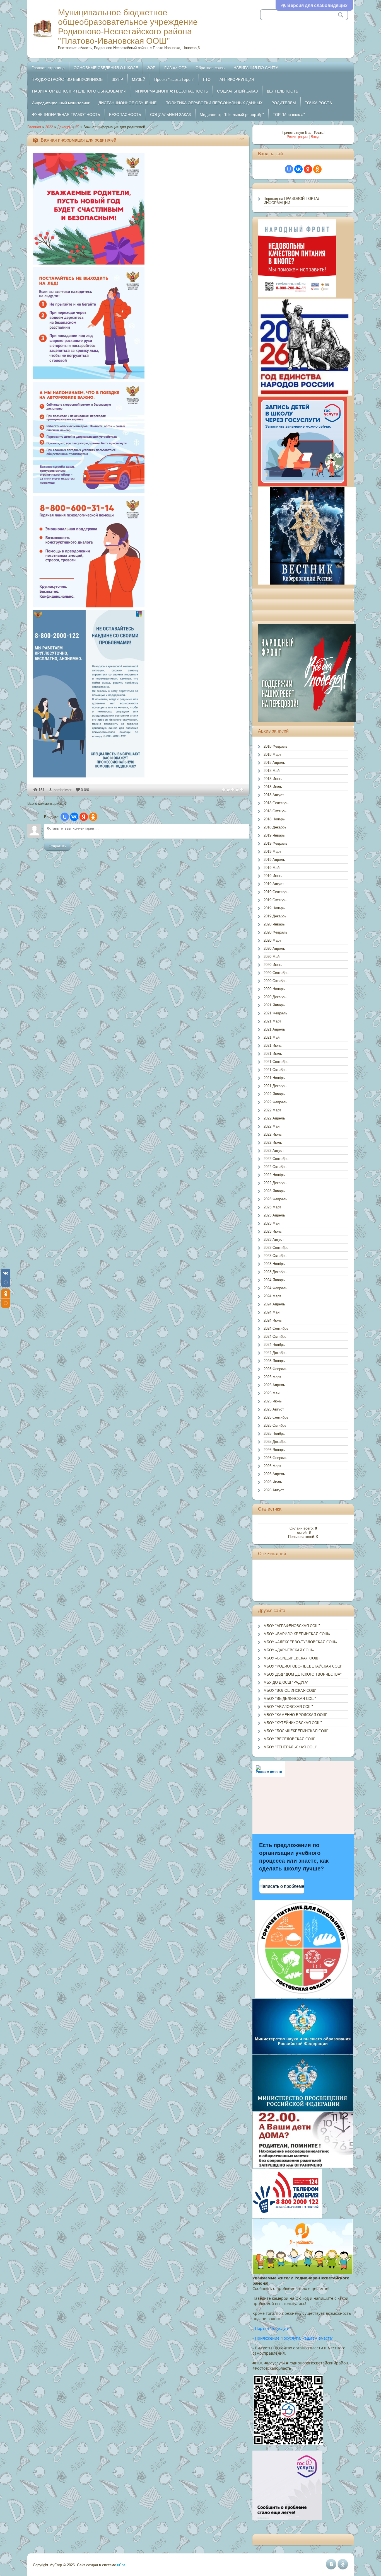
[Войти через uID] (65, 817)
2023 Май (272, 1223)
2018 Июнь (273, 779)
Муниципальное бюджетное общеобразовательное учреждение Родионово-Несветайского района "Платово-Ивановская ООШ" (128, 27)
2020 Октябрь (275, 981)
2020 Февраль (275, 932)
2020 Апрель (274, 948)
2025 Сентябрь (276, 1417)
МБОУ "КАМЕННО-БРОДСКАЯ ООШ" (296, 1715)
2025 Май (272, 1393)
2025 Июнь (273, 1401)
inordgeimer (62, 790)
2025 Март (272, 1377)
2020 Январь (274, 924)
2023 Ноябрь (274, 1264)
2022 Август (274, 1151)
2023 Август (274, 1239)
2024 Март (272, 1296)
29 (77, 127)
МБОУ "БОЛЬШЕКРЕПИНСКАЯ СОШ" (296, 1731)
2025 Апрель (274, 1385)
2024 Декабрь (275, 1353)
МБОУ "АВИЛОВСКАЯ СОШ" (288, 1707)
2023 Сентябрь (276, 1248)
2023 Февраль (275, 1199)
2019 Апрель (274, 860)
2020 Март (272, 940)
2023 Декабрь (275, 1272)
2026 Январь (274, 1450)
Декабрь (64, 127)
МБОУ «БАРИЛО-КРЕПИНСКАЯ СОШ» (297, 1634)
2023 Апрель (274, 1215)
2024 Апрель (274, 1304)
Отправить (57, 846)
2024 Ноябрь (274, 1345)
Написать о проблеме (282, 1886)
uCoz (121, 2565)
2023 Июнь (273, 1231)
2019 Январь (274, 835)
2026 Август (274, 1490)
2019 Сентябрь (276, 892)
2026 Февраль (275, 1458)
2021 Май (272, 1037)
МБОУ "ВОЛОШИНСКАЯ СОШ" (290, 1691)
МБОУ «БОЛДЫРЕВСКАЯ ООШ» (292, 1658)
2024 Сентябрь (276, 1328)
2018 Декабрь (275, 827)
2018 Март (272, 754)
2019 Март (272, 851)
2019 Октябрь (275, 900)
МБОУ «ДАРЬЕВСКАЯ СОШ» (289, 1650)
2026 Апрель (274, 1474)
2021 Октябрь (275, 1070)
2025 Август (274, 1409)
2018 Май (272, 771)
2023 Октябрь (275, 1256)
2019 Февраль (275, 843)
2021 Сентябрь (276, 1062)
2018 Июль (273, 787)
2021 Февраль (275, 1013)
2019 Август (274, 884)
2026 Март (272, 1466)
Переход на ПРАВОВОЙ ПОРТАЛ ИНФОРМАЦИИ (292, 201)
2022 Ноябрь (274, 1175)
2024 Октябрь (275, 1337)
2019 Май (272, 868)
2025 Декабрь (275, 1442)
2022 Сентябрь (276, 1159)
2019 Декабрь (275, 916)
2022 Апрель (274, 1118)
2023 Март (272, 1207)
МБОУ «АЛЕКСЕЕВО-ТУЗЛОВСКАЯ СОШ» (300, 1642)
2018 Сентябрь (276, 803)
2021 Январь (274, 1005)
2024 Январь (274, 1280)
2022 (49, 127)
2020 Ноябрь (274, 989)
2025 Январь (274, 1361)
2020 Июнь (273, 965)
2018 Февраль (275, 746)
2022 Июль (273, 1142)
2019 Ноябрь (274, 908)
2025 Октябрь (275, 1425)
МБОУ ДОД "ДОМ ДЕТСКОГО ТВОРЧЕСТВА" (303, 1674)
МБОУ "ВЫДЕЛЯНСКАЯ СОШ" (290, 1699)
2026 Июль (273, 1482)
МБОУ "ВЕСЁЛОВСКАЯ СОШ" (290, 1739)
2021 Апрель (274, 1029)
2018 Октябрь (275, 811)
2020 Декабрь (275, 997)
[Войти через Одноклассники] (93, 817)
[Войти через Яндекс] (84, 817)
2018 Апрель (274, 763)
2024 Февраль (275, 1288)
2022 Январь (274, 1094)
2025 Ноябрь (274, 1434)
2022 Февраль (275, 1102)
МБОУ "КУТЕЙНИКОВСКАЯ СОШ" (293, 1723)
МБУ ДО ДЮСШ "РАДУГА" (286, 1682)
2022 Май (272, 1126)
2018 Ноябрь (274, 819)
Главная (34, 127)
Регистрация (297, 137)
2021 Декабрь (275, 1086)
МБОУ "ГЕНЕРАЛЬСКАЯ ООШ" (290, 1747)
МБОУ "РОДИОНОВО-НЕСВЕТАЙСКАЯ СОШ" (303, 1666)
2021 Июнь (273, 1045)
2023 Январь (274, 1191)
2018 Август (274, 795)
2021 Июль (273, 1054)
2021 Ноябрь (274, 1078)
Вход (315, 137)
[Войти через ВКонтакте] (74, 817)
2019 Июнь (273, 876)
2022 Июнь (273, 1134)
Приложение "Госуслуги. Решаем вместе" (294, 2338)
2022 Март (272, 1110)
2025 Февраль (275, 1369)
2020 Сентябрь (276, 973)
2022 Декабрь (275, 1183)
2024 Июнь (273, 1320)
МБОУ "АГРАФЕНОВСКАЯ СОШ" (292, 1626)
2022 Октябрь (275, 1167)
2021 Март (272, 1021)
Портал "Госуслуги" (273, 2328)
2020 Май (272, 957)
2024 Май (272, 1312)
